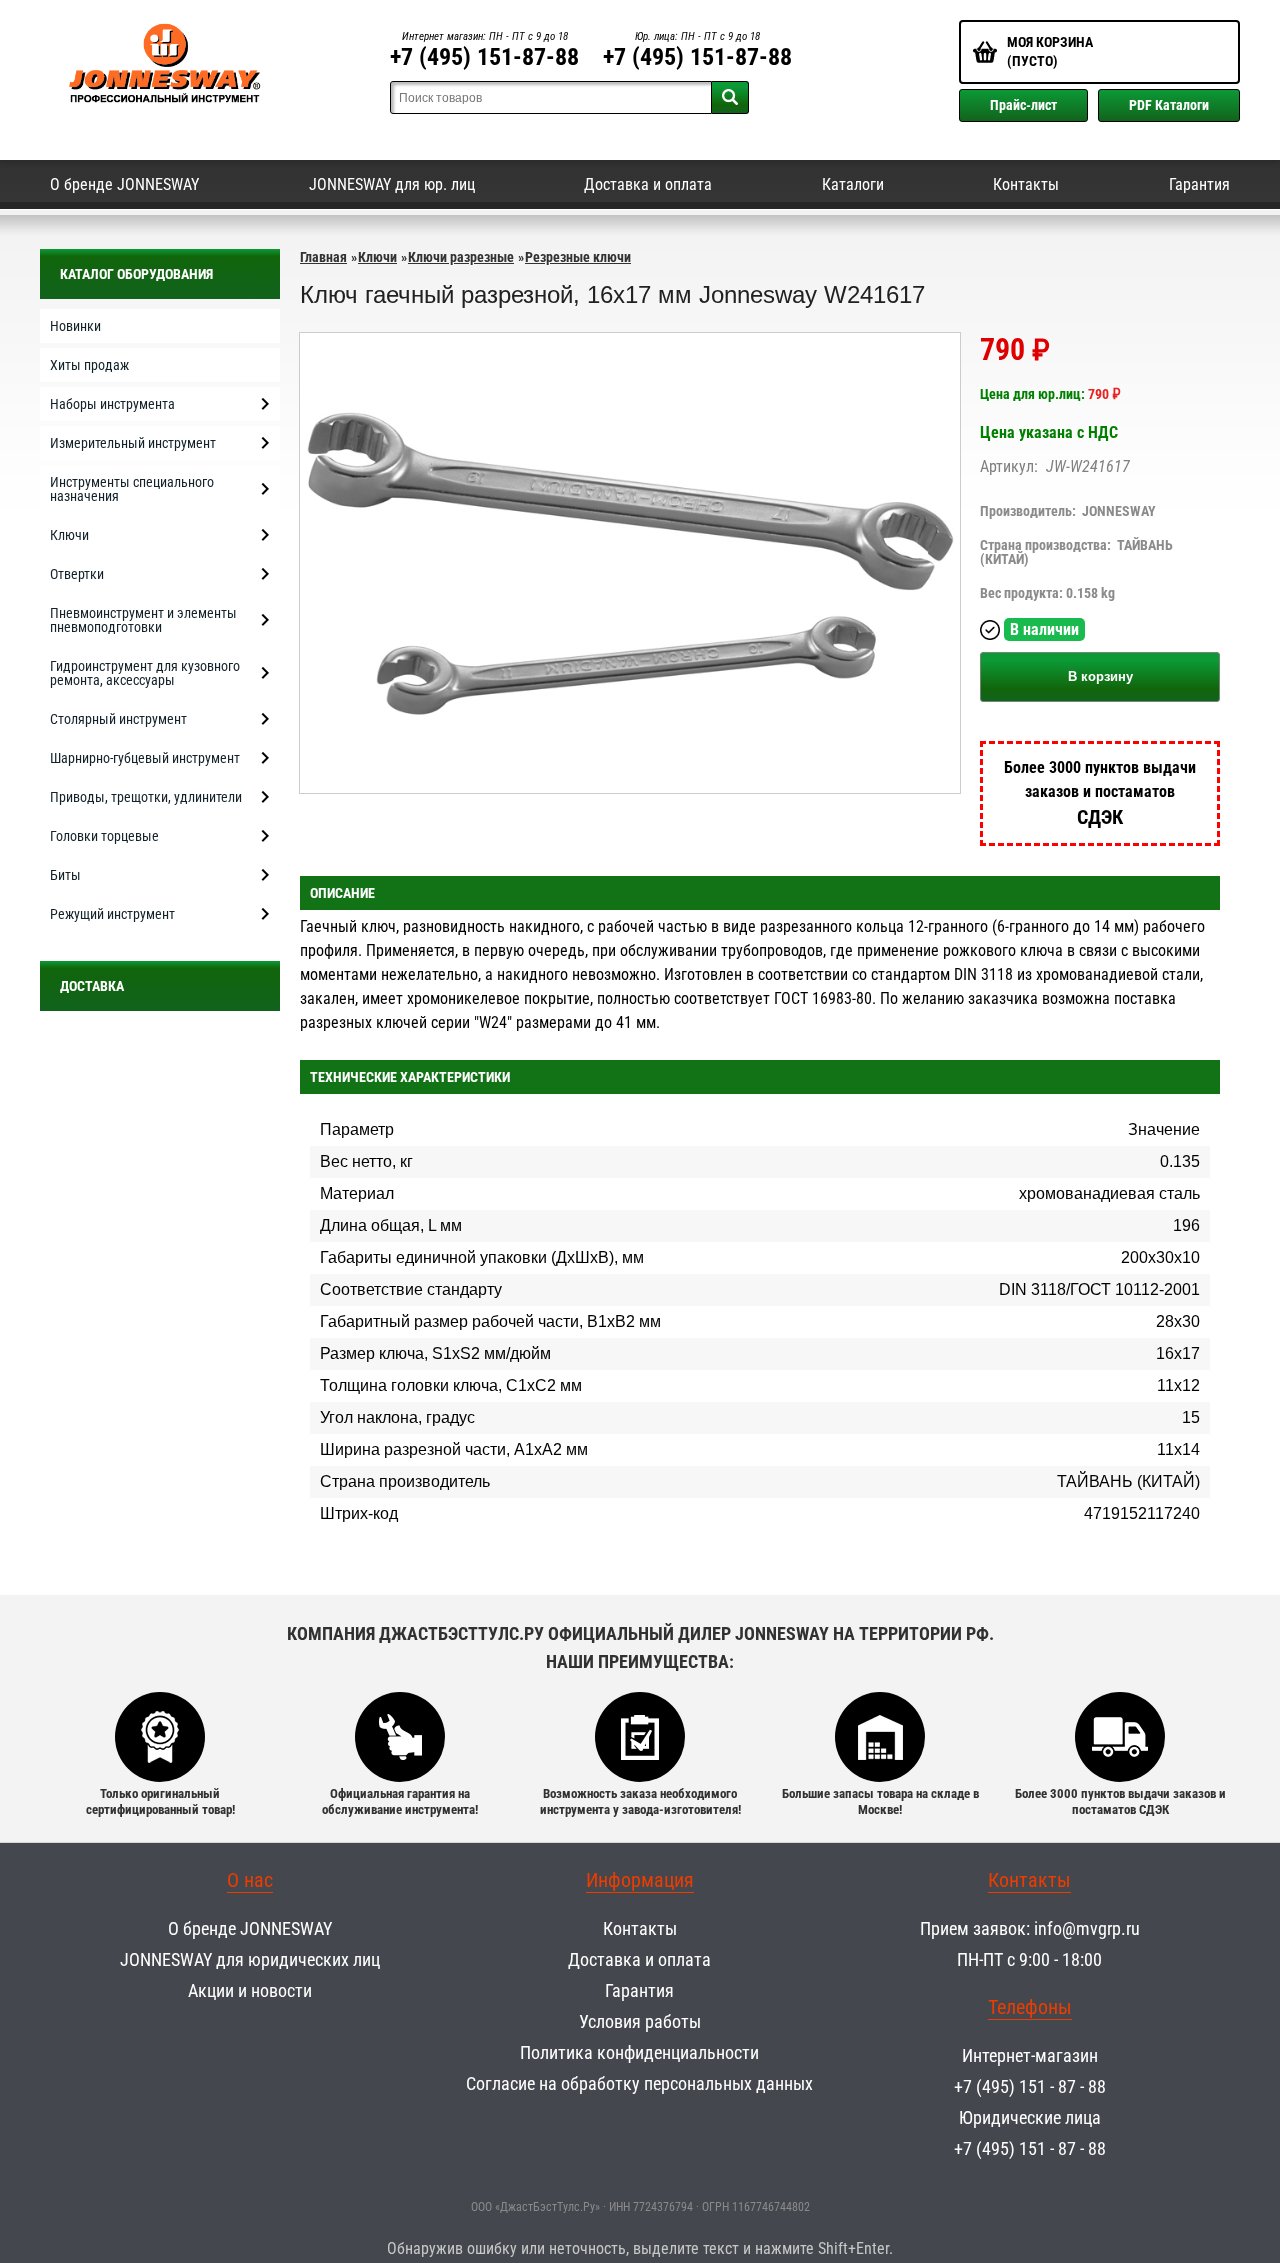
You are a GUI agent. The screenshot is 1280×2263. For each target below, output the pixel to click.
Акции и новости (250, 1990)
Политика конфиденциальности (639, 2052)
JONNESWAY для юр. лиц (392, 184)
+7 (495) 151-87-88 (484, 57)
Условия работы (640, 2021)
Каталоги (853, 184)
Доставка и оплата (648, 184)
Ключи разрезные (461, 257)
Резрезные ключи (578, 257)
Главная (323, 257)
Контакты (1026, 184)
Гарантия (1199, 184)
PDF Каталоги (1169, 105)
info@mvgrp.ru (1087, 1928)
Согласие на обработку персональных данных (639, 2083)
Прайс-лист (1023, 105)
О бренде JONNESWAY (124, 184)
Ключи (377, 257)
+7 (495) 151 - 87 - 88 (1030, 2086)
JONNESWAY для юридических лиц (250, 1959)
